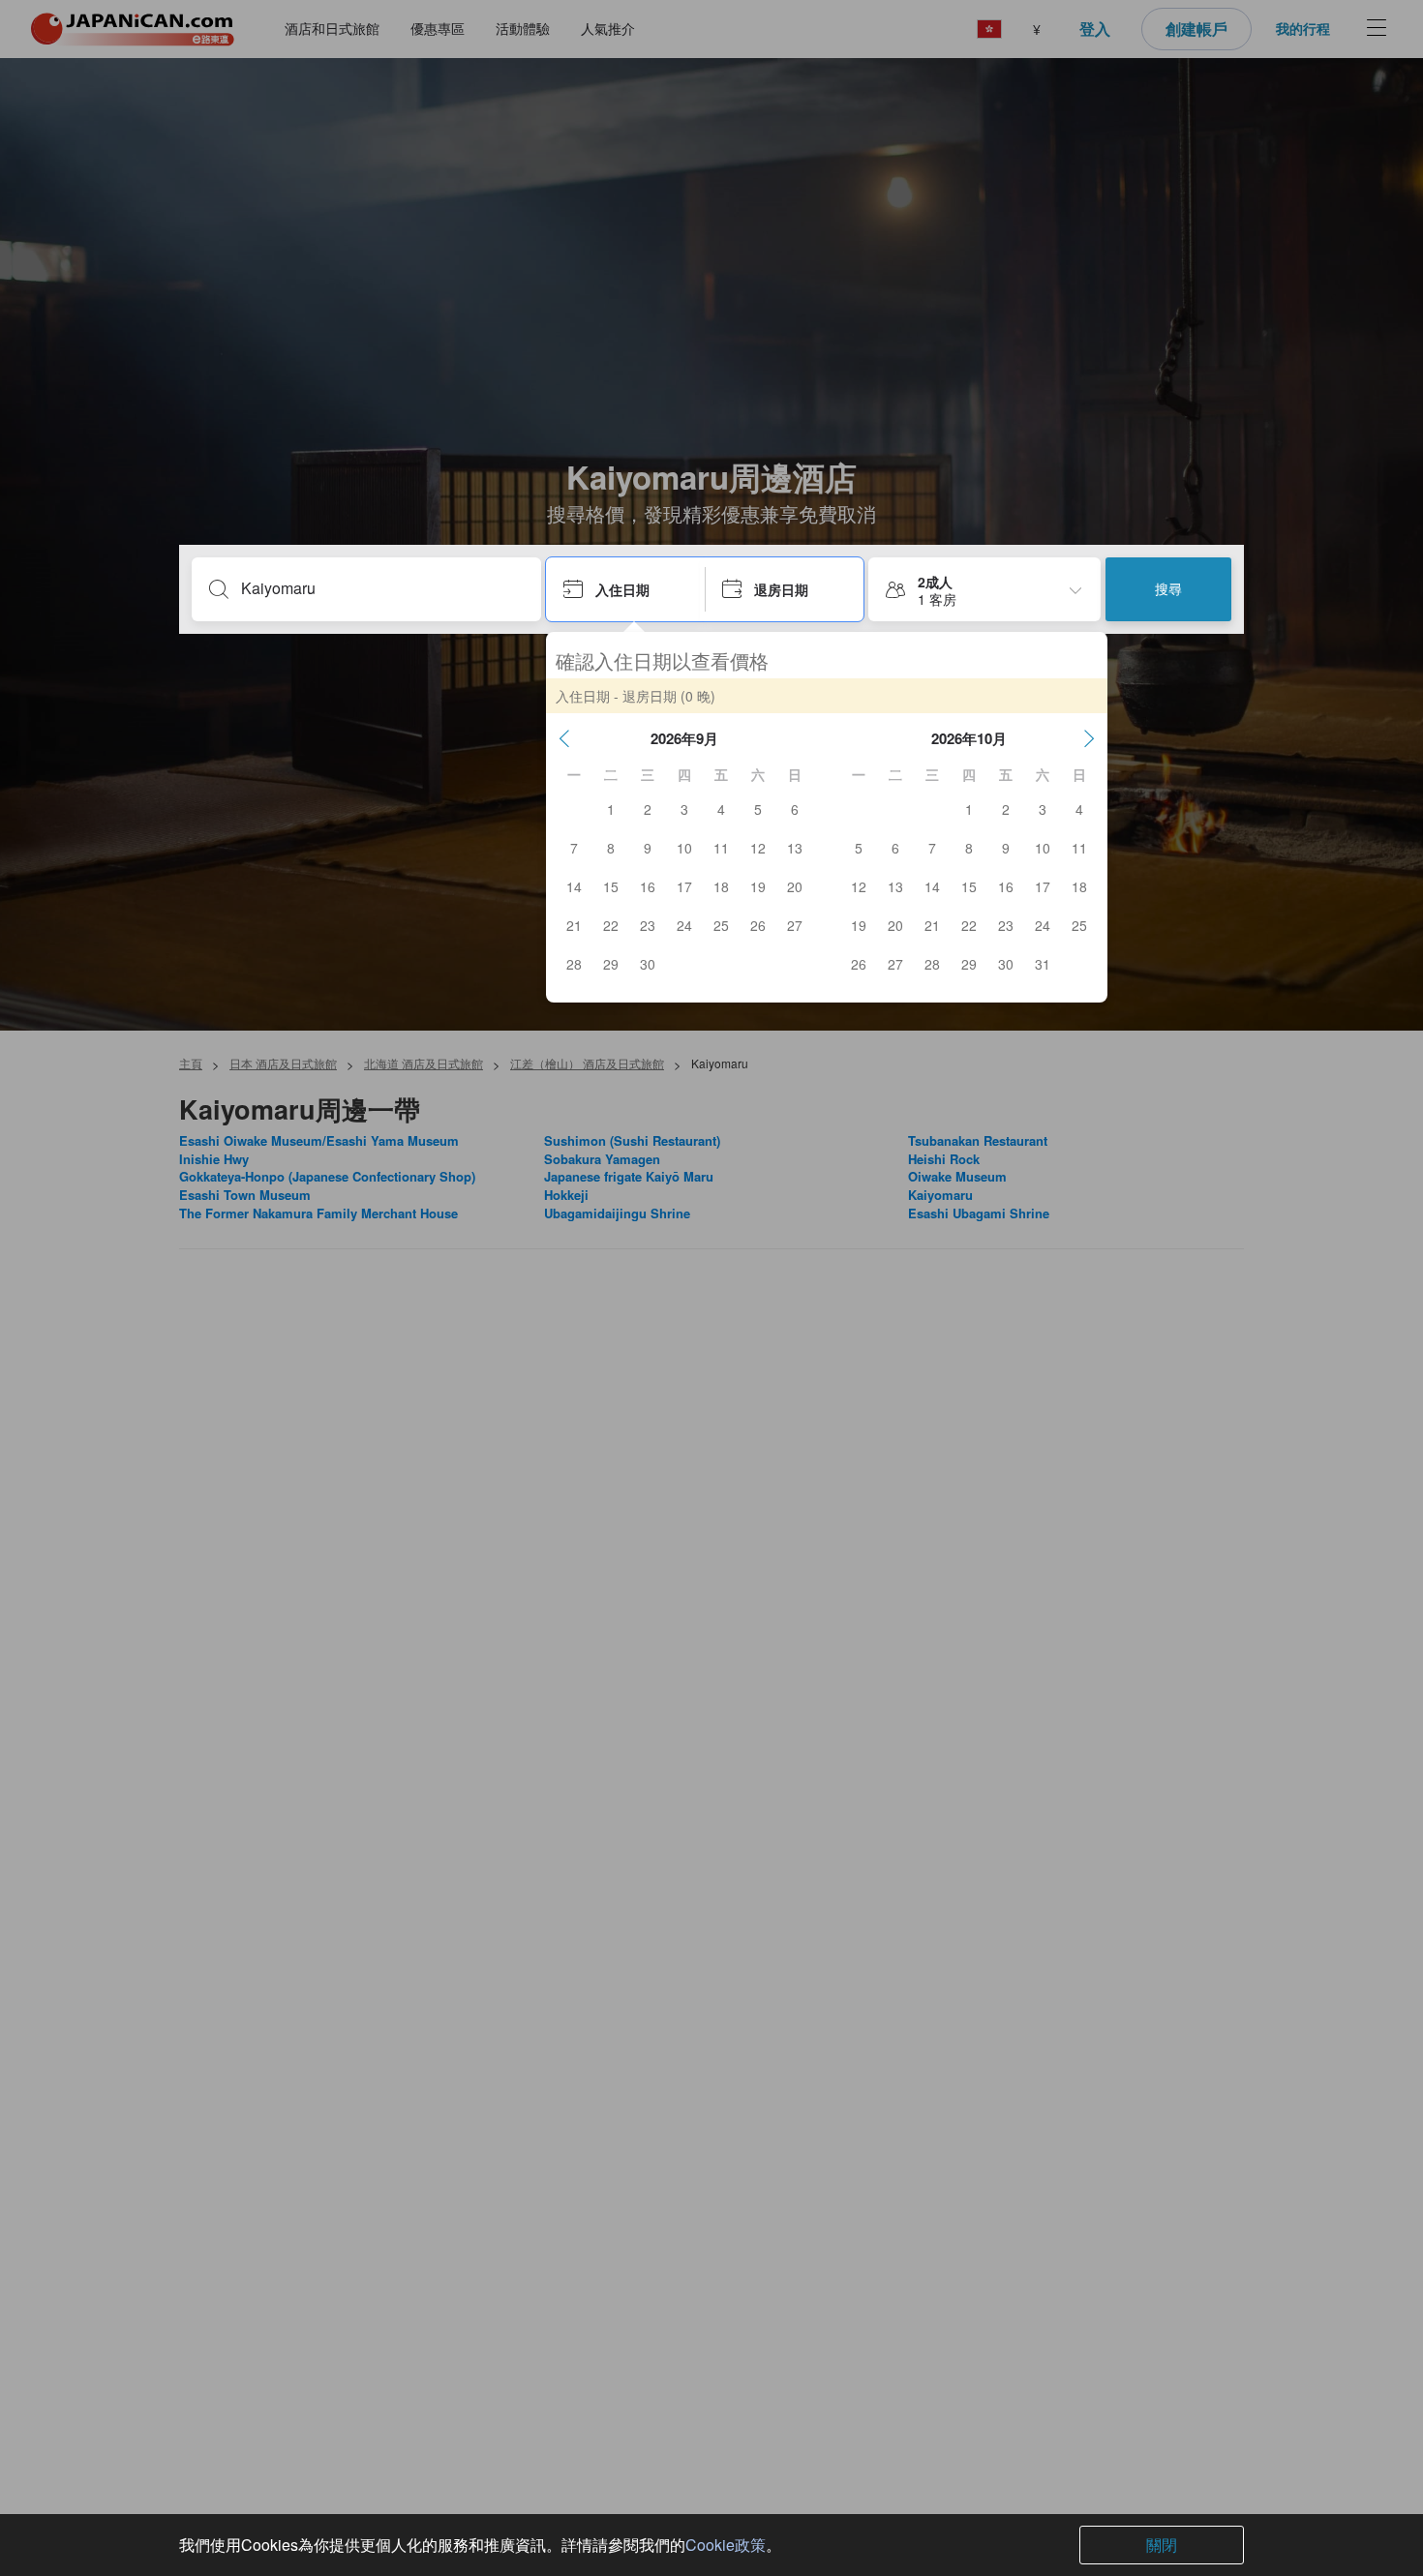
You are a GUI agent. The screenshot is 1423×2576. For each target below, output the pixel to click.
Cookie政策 (726, 2545)
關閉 (1162, 2545)
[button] (564, 738)
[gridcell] (611, 809)
